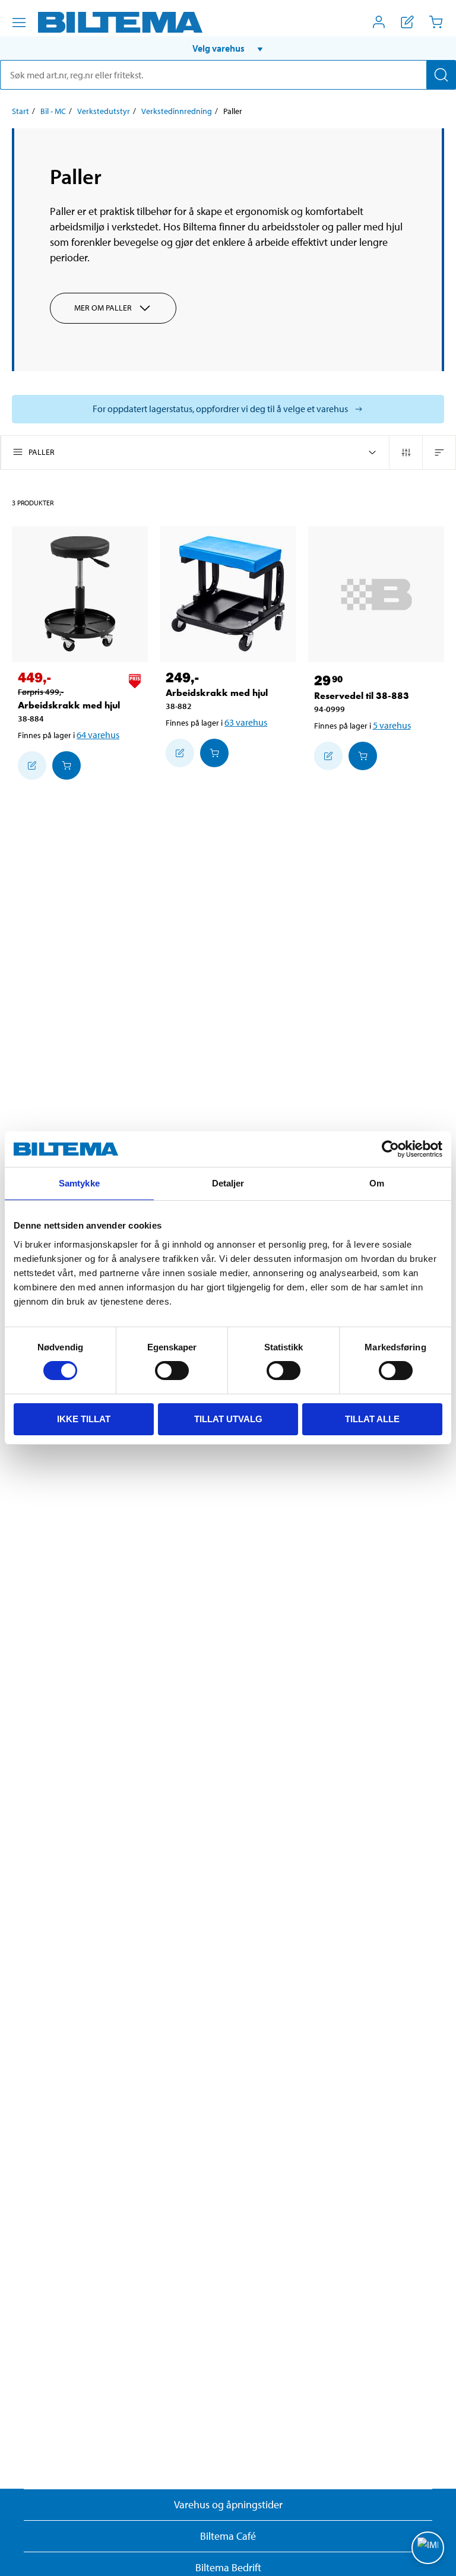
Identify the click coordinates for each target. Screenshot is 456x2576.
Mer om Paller (103, 308)
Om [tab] (377, 1183)
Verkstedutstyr (104, 111)
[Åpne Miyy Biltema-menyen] (379, 22)
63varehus (246, 722)
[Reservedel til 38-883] (376, 594)
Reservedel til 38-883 (362, 696)
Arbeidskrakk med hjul (69, 705)
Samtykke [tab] (79, 1183)
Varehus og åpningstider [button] (228, 2504)
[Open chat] (428, 2548)
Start (20, 111)
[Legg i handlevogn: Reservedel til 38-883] (363, 756)
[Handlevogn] (436, 22)
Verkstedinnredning (177, 111)
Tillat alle (372, 1419)
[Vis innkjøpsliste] (407, 22)
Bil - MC (53, 111)
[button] (228, 48)
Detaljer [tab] (228, 1183)
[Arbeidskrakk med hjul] (80, 594)
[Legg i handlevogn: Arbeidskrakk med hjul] (66, 765)
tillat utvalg (228, 1419)
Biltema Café (228, 2536)
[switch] (172, 1371)
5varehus (392, 725)
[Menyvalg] (19, 23)
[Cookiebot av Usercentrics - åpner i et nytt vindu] (390, 1149)
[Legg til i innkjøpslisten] (32, 765)
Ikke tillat (84, 1419)
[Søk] (441, 75)
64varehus (98, 735)
